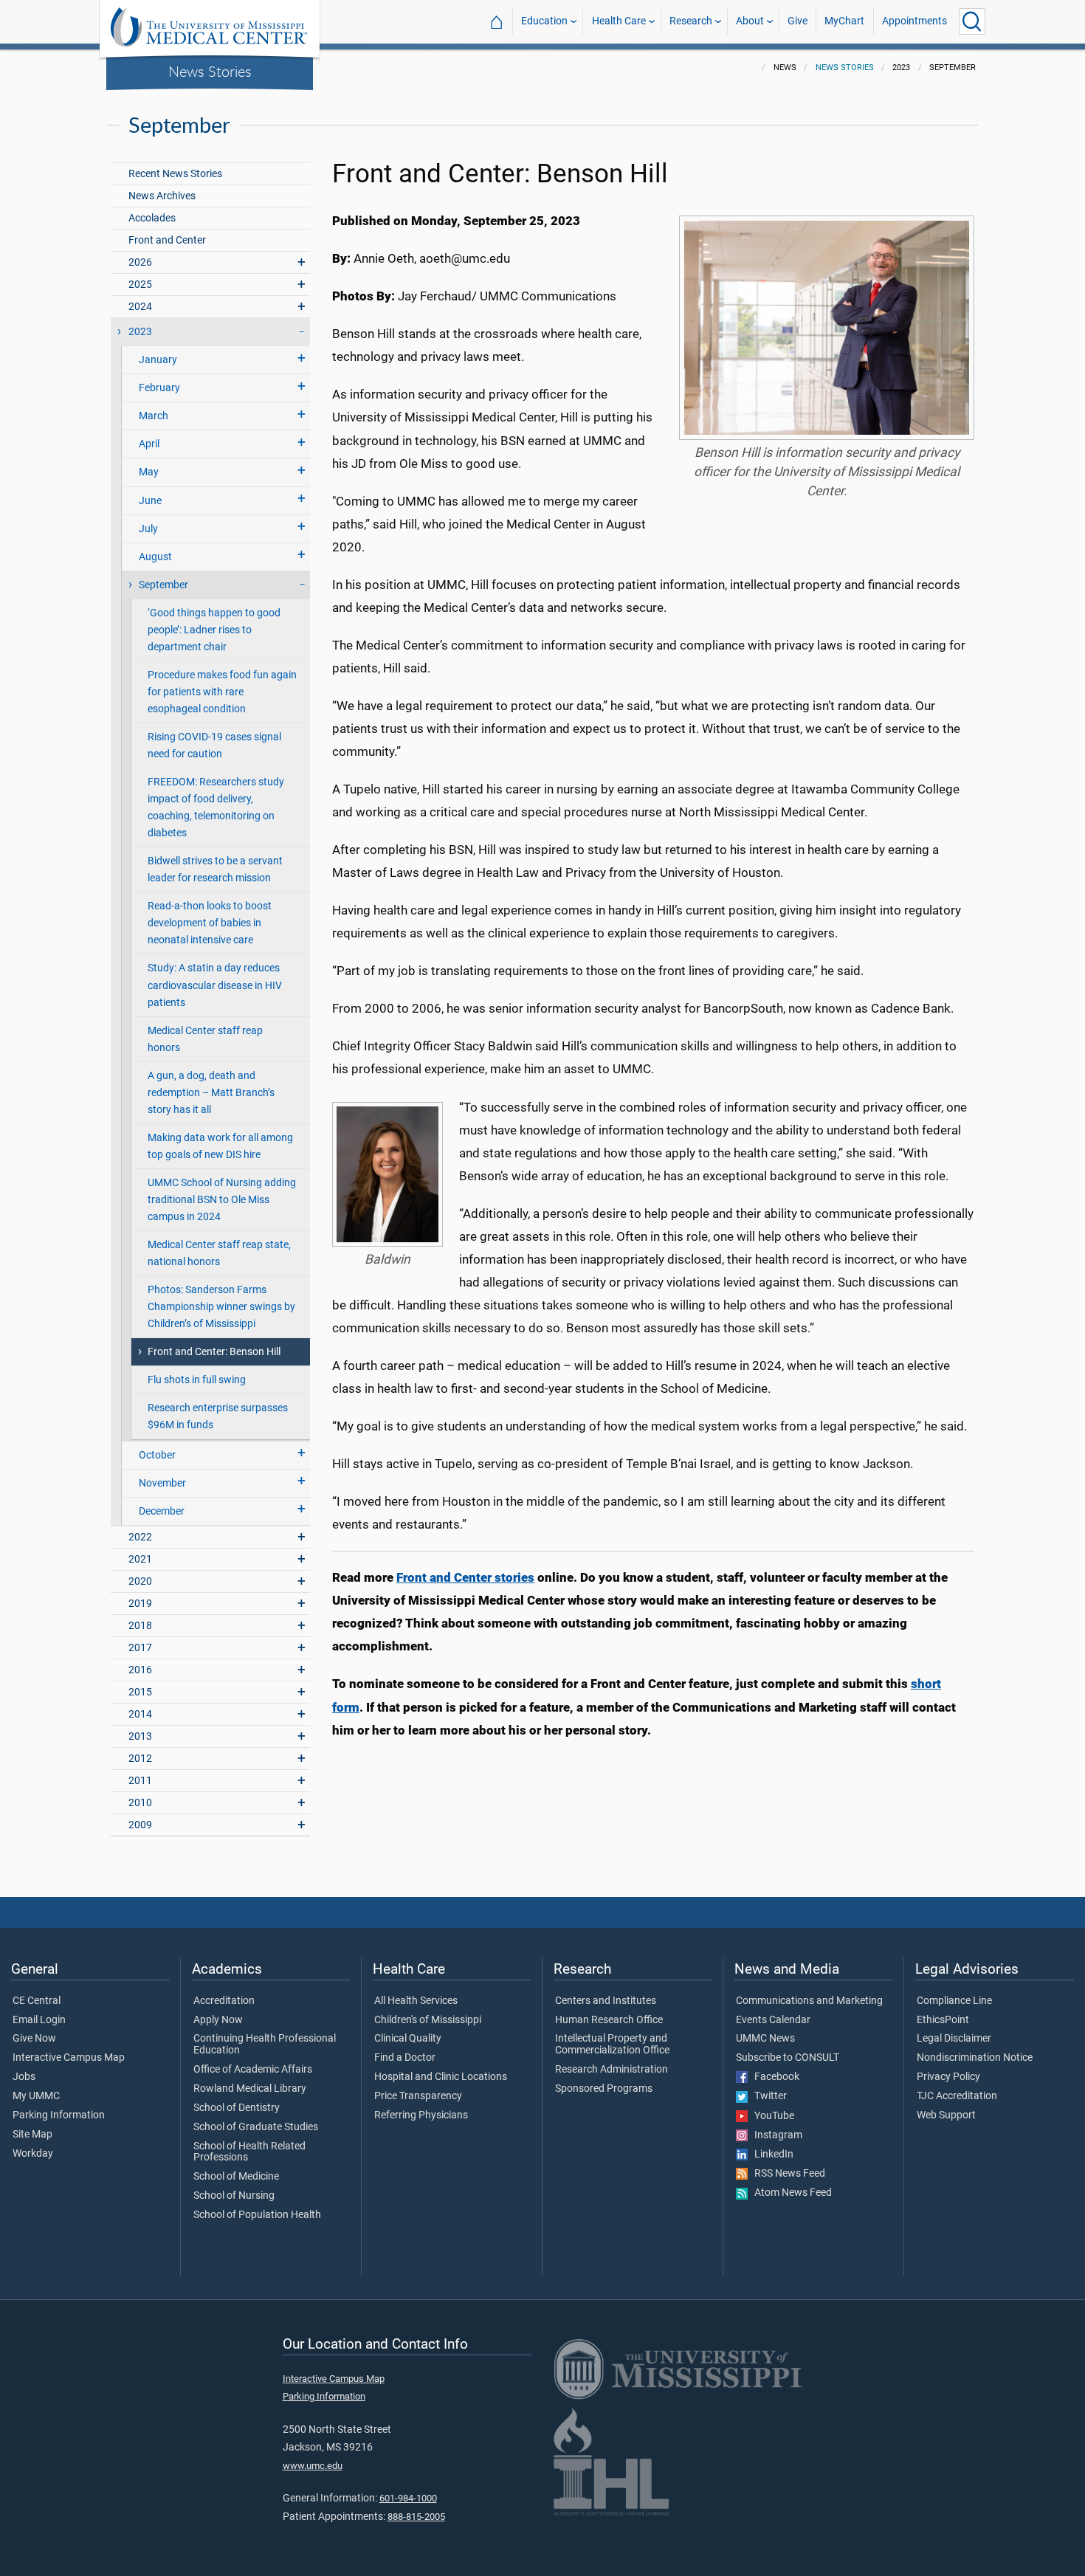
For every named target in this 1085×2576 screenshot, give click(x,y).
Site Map (32, 2135)
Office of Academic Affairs (253, 2070)
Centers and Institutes (606, 2001)
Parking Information (59, 2115)
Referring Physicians (421, 2115)
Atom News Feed (790, 2193)
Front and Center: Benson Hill (214, 1352)
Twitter (767, 2096)
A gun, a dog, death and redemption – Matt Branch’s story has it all (211, 1093)
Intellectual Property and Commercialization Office (612, 2045)
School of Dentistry (237, 2108)
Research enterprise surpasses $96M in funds (218, 1416)
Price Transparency (418, 2096)
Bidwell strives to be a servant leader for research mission (215, 869)
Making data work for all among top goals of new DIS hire (220, 1146)
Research (691, 21)
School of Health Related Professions (249, 2152)
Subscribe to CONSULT (788, 2058)
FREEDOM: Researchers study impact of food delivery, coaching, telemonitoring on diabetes (216, 807)
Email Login (39, 2020)
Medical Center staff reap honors (205, 1039)
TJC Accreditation (957, 2096)
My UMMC (36, 2096)
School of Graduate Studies (256, 2127)
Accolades (152, 218)
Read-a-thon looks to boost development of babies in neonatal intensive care (210, 923)
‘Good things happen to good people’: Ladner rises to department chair (214, 630)
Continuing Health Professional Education (265, 2045)
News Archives (162, 196)
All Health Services (416, 2001)
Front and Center (167, 240)
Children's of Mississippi (428, 2020)
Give (798, 21)
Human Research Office (609, 2020)
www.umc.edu (313, 2466)
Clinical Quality (408, 2039)
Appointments (914, 21)
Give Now (34, 2039)
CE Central (37, 2001)
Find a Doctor (405, 2058)
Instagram (775, 2135)
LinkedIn (771, 2155)
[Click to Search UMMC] (972, 21)
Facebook (774, 2077)
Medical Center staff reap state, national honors (219, 1253)
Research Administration (612, 2070)
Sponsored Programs (604, 2089)
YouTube (771, 2116)
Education (544, 21)
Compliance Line (954, 2001)
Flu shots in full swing (197, 1380)
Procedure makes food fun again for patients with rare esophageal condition (222, 692)
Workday (33, 2154)
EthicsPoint (943, 2020)
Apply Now (218, 2020)
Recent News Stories (175, 174)
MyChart (844, 21)
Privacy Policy (948, 2077)
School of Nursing (234, 2196)
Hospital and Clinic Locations (441, 2077)
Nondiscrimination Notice (975, 2058)
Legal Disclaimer (954, 2039)
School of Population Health (257, 2215)
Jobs (24, 2077)
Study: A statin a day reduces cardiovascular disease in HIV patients (215, 985)
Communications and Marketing (809, 2001)
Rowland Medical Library (250, 2089)
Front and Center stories (465, 1577)
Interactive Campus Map (69, 2058)
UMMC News (765, 2039)
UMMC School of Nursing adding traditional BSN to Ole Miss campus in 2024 (222, 1200)
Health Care (619, 21)
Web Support (946, 2115)
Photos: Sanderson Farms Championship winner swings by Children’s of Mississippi (221, 1307)
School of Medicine (236, 2177)
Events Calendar (773, 2020)
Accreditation (224, 2001)
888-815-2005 (416, 2517)
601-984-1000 (408, 2498)
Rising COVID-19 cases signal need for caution (214, 745)
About (750, 21)
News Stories (210, 71)
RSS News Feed (786, 2174)
